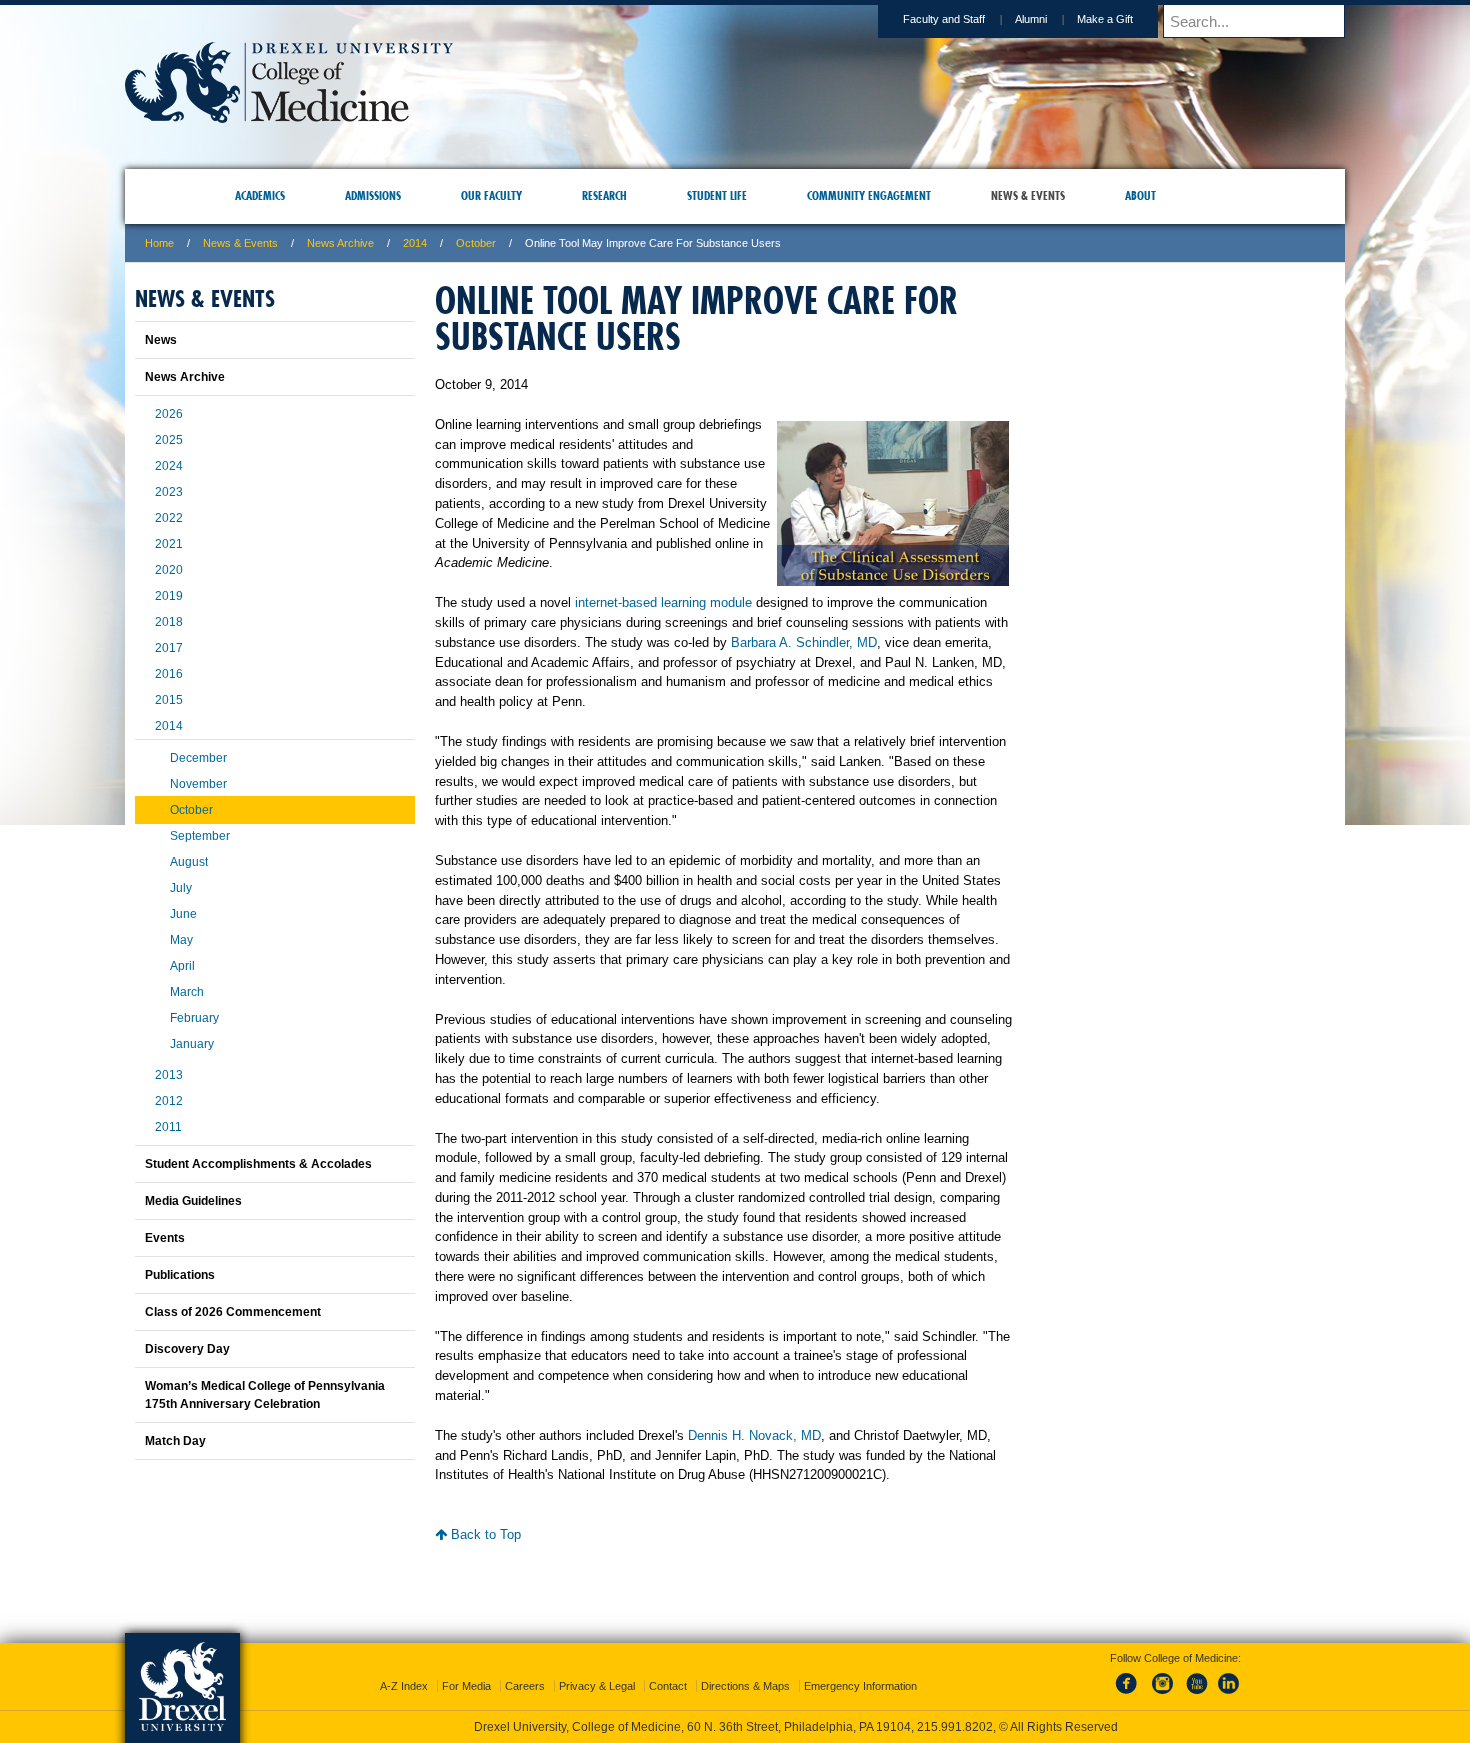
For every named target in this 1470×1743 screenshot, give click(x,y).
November (198, 784)
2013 (169, 1075)
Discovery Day (187, 1349)
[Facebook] (1130, 1677)
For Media (466, 1668)
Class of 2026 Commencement (233, 1312)
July (181, 888)
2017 (169, 648)
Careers (525, 1668)
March (187, 992)
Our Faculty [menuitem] (491, 195)
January (192, 1044)
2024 (169, 466)
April (182, 966)
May (181, 940)
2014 (415, 243)
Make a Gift (1105, 19)
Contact (668, 1668)
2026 (169, 414)
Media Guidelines (193, 1201)
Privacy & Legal (597, 1668)
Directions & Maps (745, 1668)
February (194, 1018)
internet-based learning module (663, 602)
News (161, 340)
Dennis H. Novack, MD (754, 1435)
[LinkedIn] (1229, 1677)
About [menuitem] (1140, 195)
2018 (169, 622)
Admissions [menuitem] (373, 195)
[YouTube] (1196, 1677)
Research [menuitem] (604, 195)
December (198, 758)
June (183, 914)
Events (165, 1238)
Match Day (175, 1441)
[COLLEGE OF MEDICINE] (289, 116)
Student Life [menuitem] (717, 195)
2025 (169, 440)
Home (159, 243)
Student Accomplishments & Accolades (258, 1164)
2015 (169, 700)
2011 (168, 1127)
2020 (169, 570)
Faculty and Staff (944, 19)
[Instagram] (1163, 1677)
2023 (169, 492)
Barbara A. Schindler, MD (804, 642)
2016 (169, 674)
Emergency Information (860, 1668)
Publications (180, 1275)
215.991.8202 (1002, 1709)
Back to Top (484, 1534)
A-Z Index (404, 1668)
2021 (169, 544)
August (189, 862)
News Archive (340, 243)
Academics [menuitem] (260, 195)
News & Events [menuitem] (1028, 195)
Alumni (1031, 19)
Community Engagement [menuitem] (869, 195)
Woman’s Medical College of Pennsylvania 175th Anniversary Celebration (265, 1395)
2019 (169, 596)
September (200, 836)
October (476, 243)
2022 (169, 518)
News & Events (240, 243)
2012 (169, 1101)
